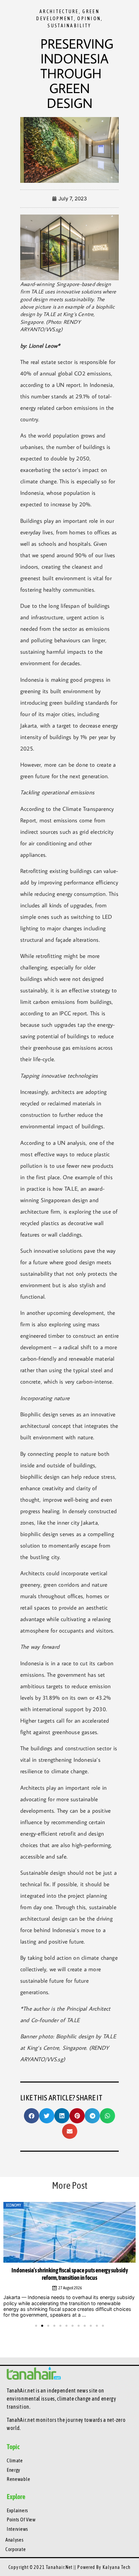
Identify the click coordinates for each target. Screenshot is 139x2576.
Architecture (59, 11)
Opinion (89, 19)
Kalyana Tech (117, 2567)
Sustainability (69, 26)
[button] (32, 2116)
